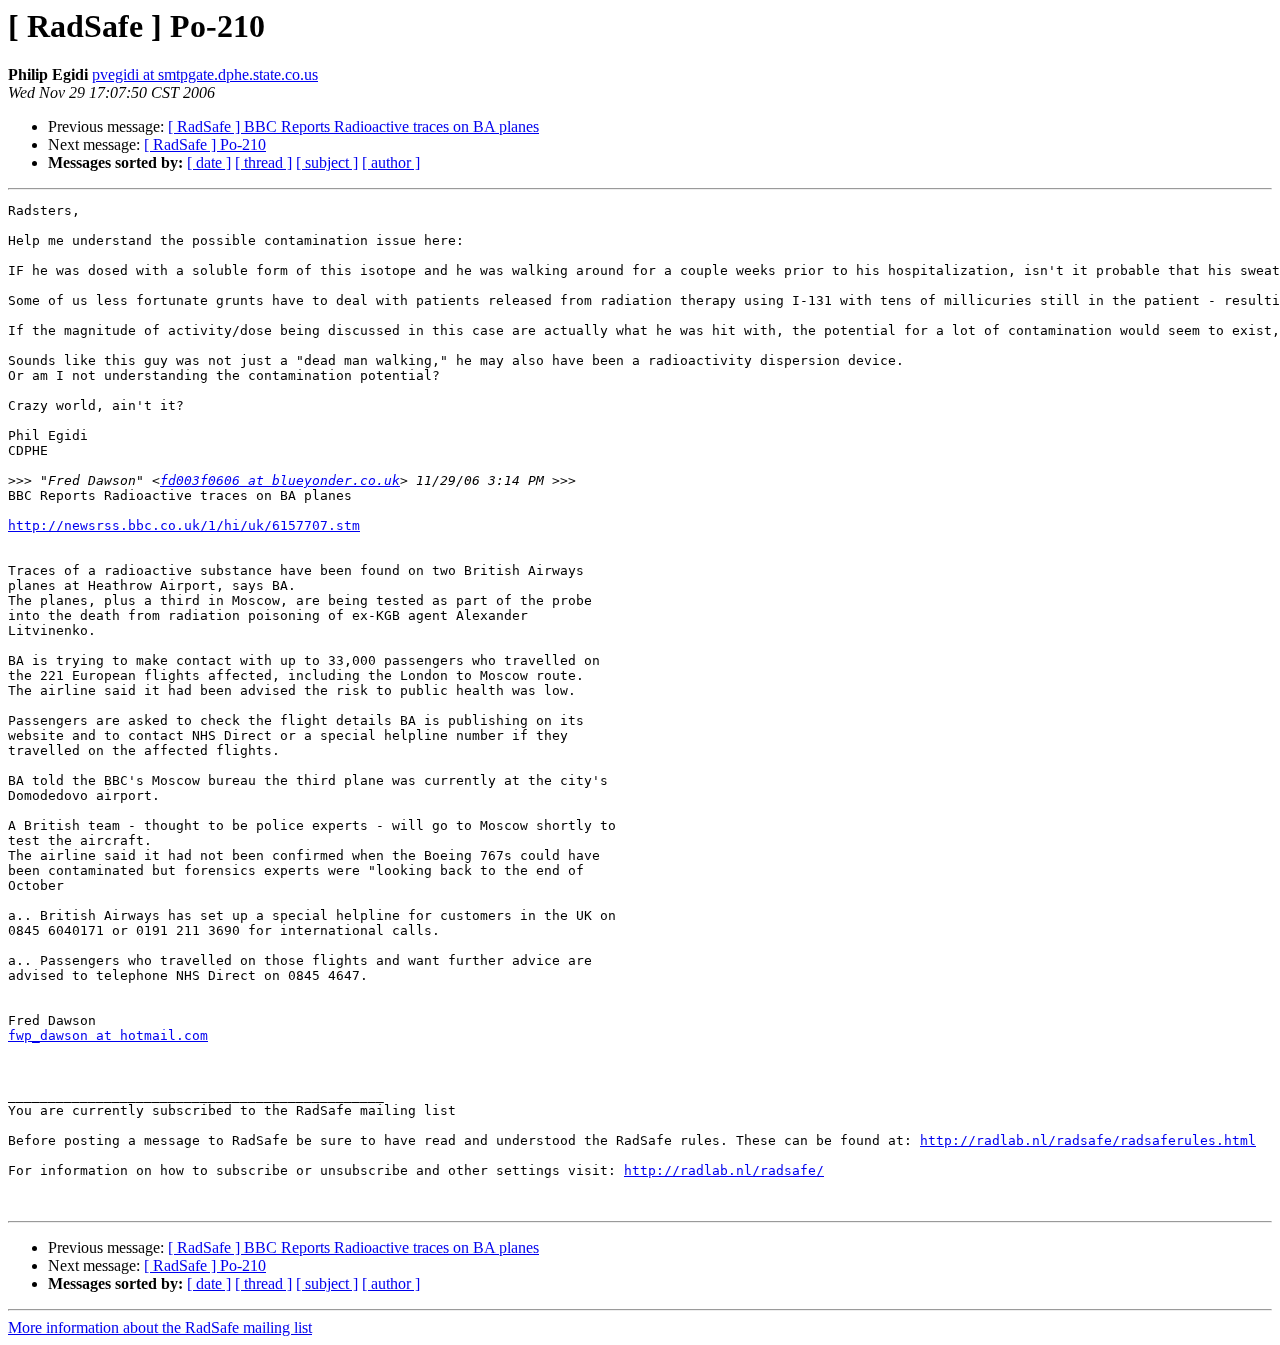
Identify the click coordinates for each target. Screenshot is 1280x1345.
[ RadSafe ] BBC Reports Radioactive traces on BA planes (353, 126)
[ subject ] (327, 162)
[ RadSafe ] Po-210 (205, 144)
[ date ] (209, 162)
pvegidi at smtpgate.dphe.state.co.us (205, 74)
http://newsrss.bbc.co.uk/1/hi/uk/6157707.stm (184, 525)
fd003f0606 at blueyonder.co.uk (280, 480)
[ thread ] (263, 162)
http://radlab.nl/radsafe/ (724, 1170)
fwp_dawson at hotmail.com (108, 1035)
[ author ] (391, 162)
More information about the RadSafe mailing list (160, 1327)
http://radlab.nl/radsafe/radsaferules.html (1088, 1140)
